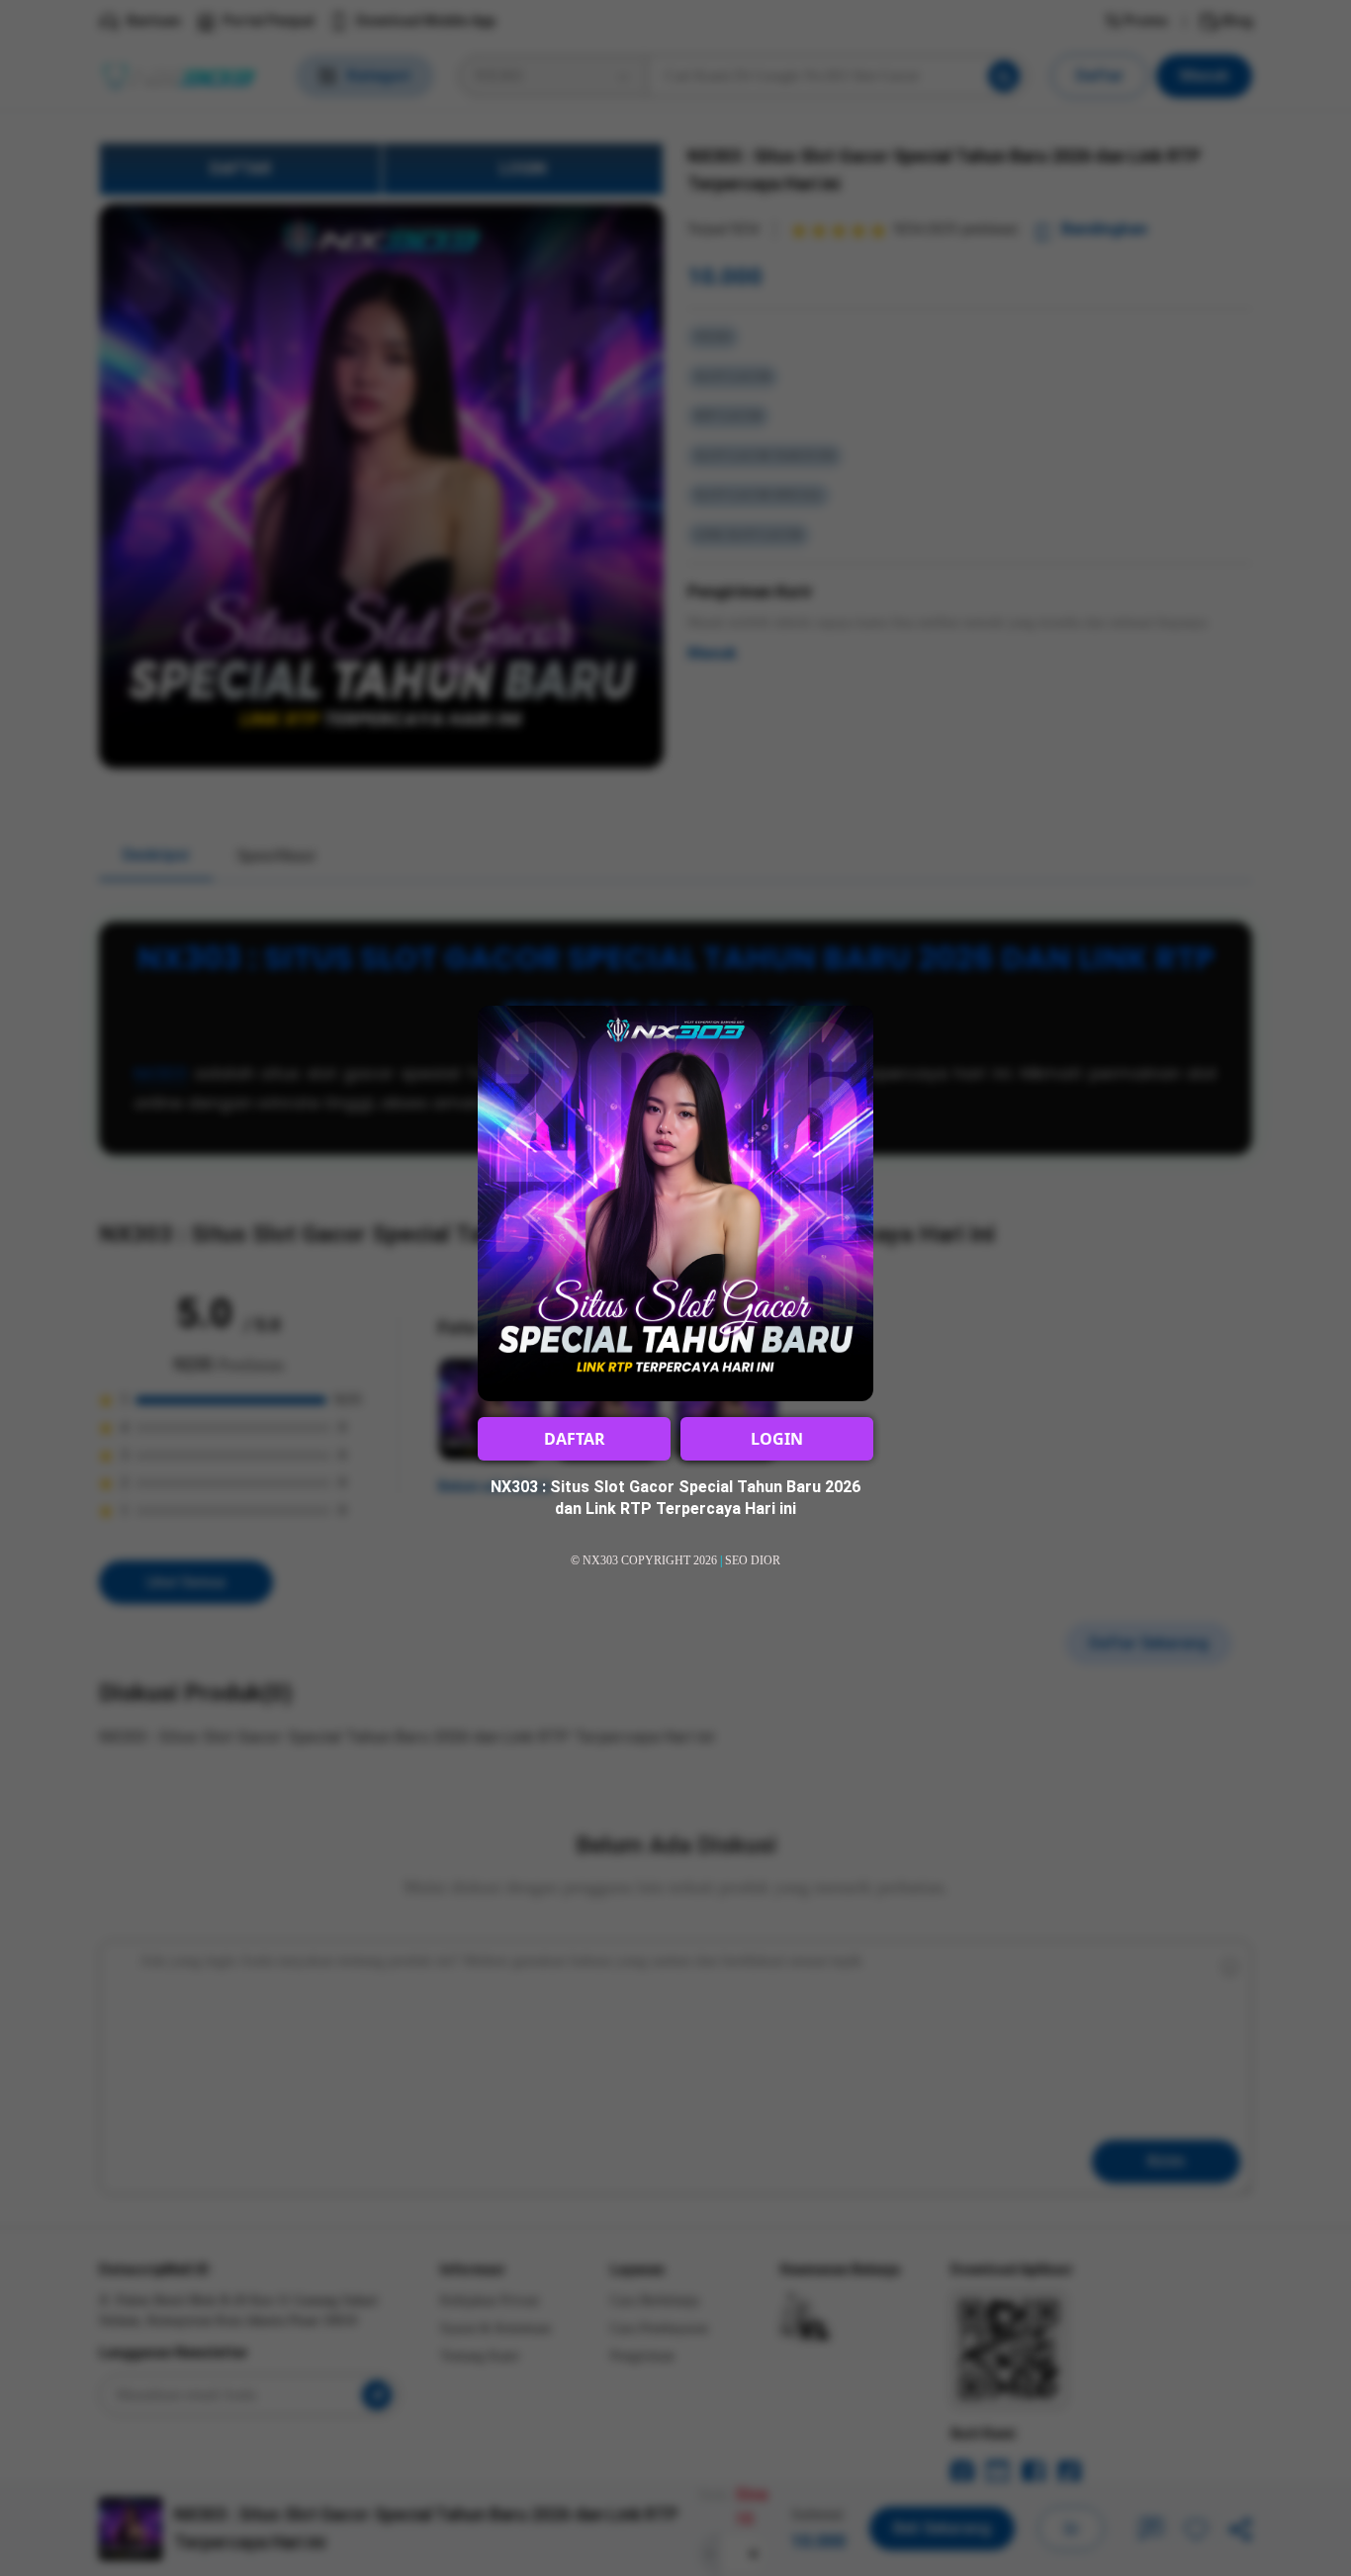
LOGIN (777, 1439)
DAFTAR (575, 1439)
